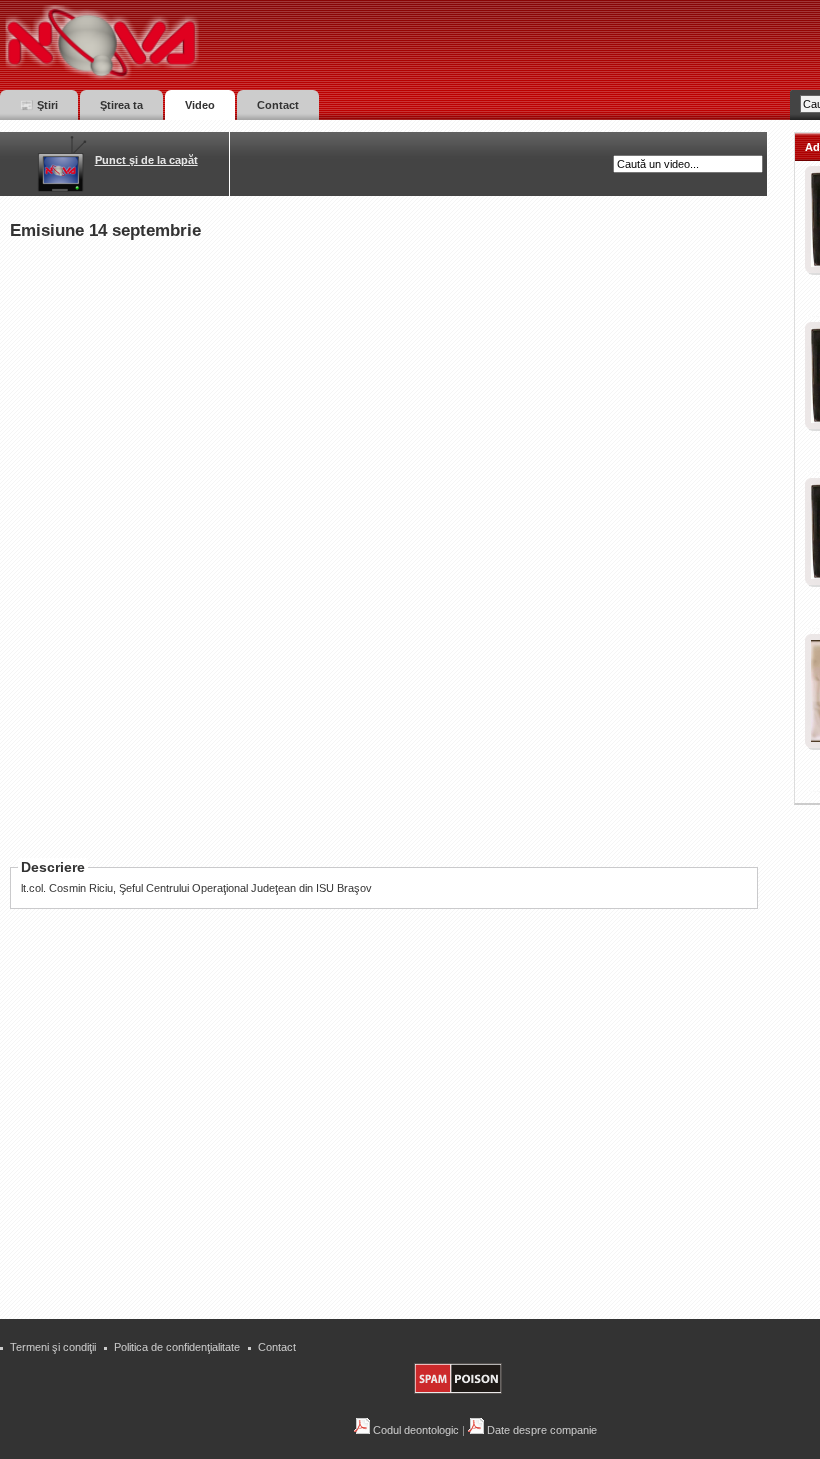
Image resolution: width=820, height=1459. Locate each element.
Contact (277, 1347)
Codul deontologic (414, 1430)
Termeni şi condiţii (53, 1347)
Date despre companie (540, 1430)
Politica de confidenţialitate (177, 1347)
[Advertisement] (394, 1157)
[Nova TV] (275, 42)
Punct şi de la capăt (146, 160)
